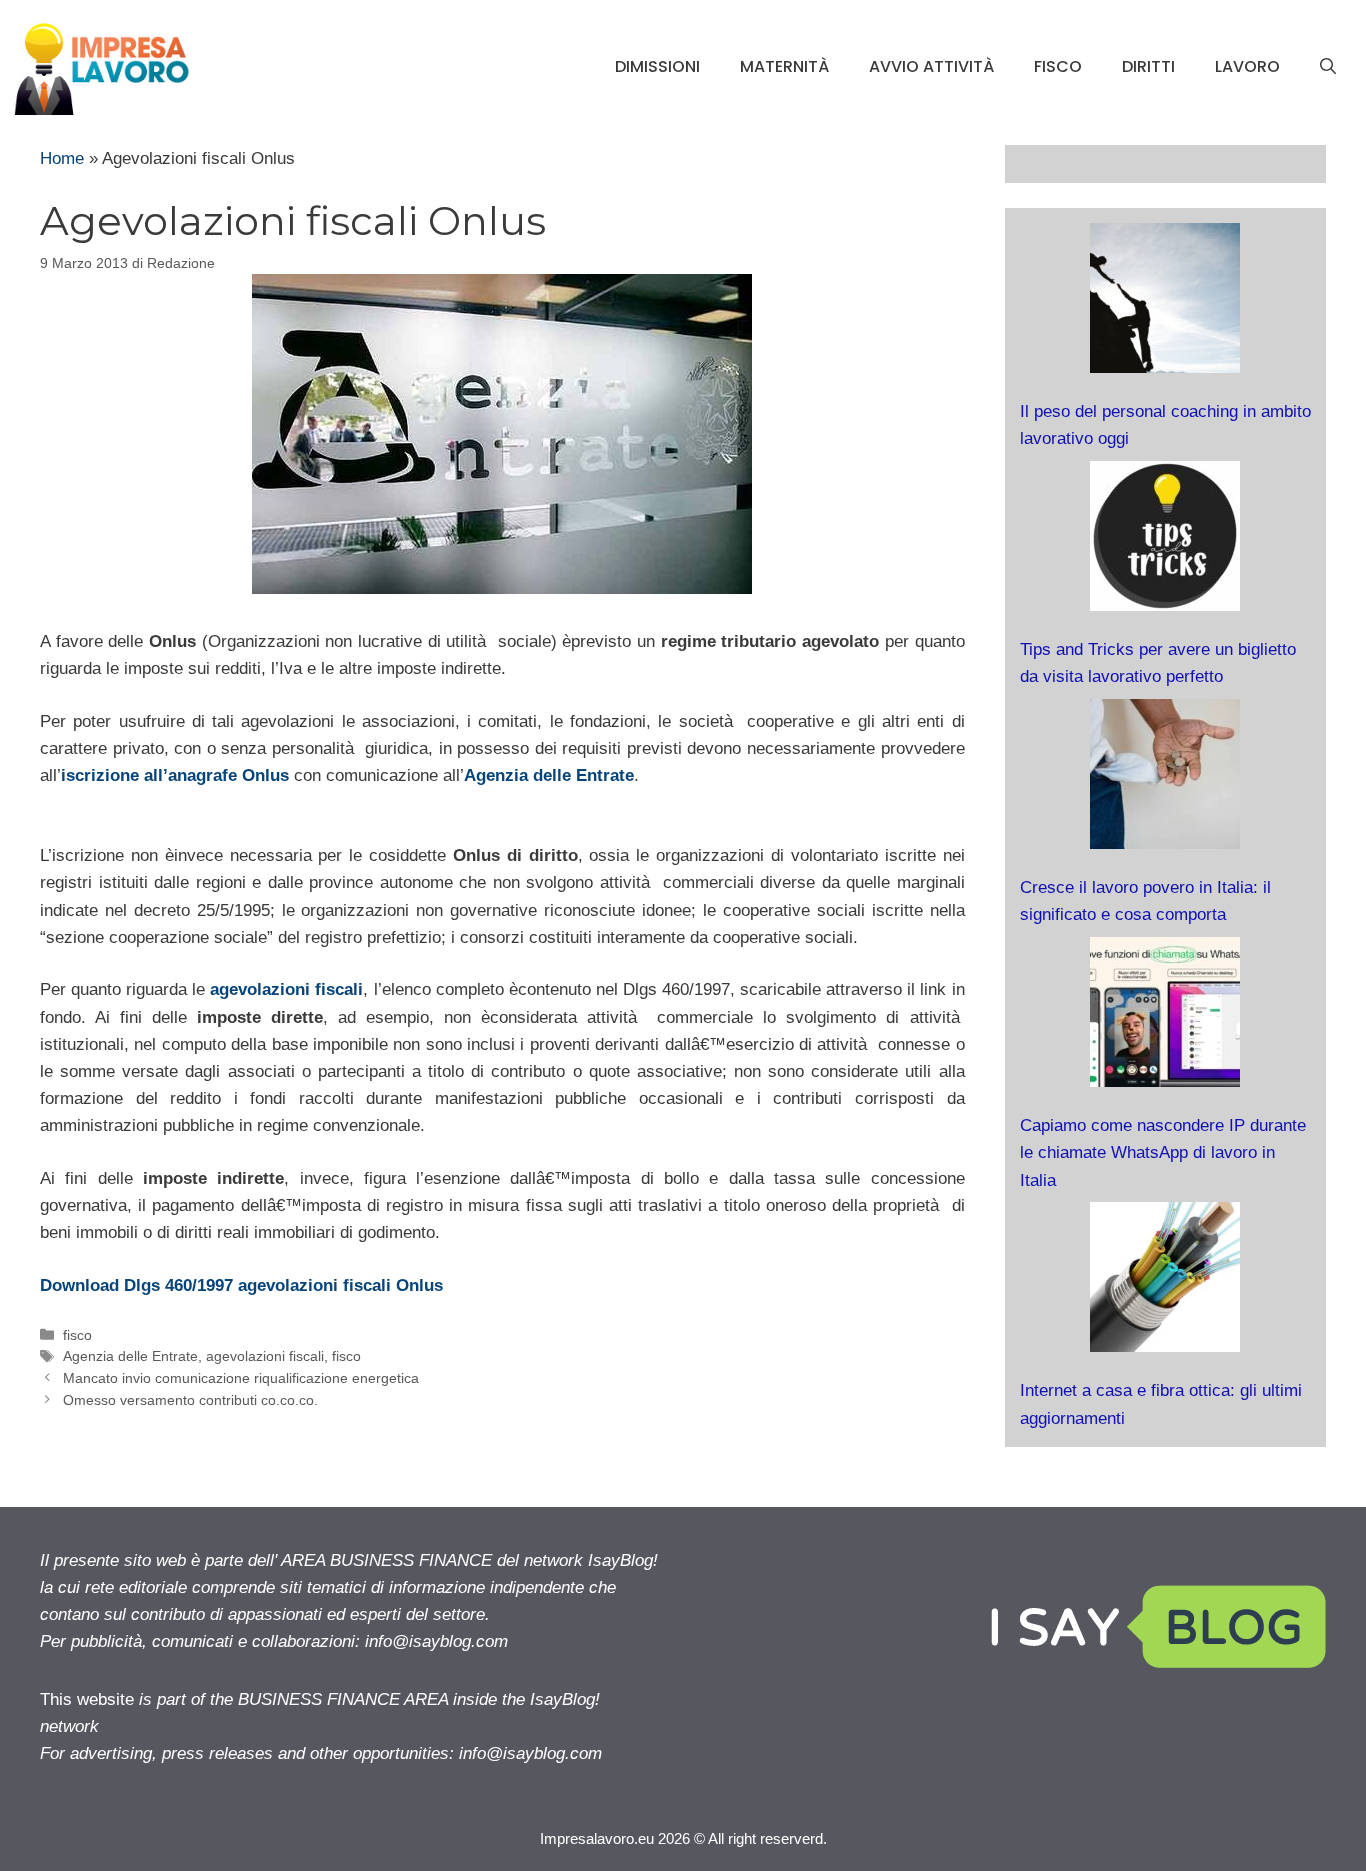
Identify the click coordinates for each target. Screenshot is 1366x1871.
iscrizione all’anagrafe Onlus (175, 775)
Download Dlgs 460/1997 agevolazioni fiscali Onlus (241, 1285)
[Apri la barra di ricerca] (1328, 67)
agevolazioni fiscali (286, 989)
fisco (1058, 66)
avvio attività (931, 66)
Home (62, 158)
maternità (784, 66)
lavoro (1247, 66)
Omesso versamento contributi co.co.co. (190, 1400)
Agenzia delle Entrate (549, 775)
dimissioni (657, 66)
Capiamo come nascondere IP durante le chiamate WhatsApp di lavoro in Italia (1163, 1152)
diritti (1148, 66)
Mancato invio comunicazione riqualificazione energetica (241, 1378)
